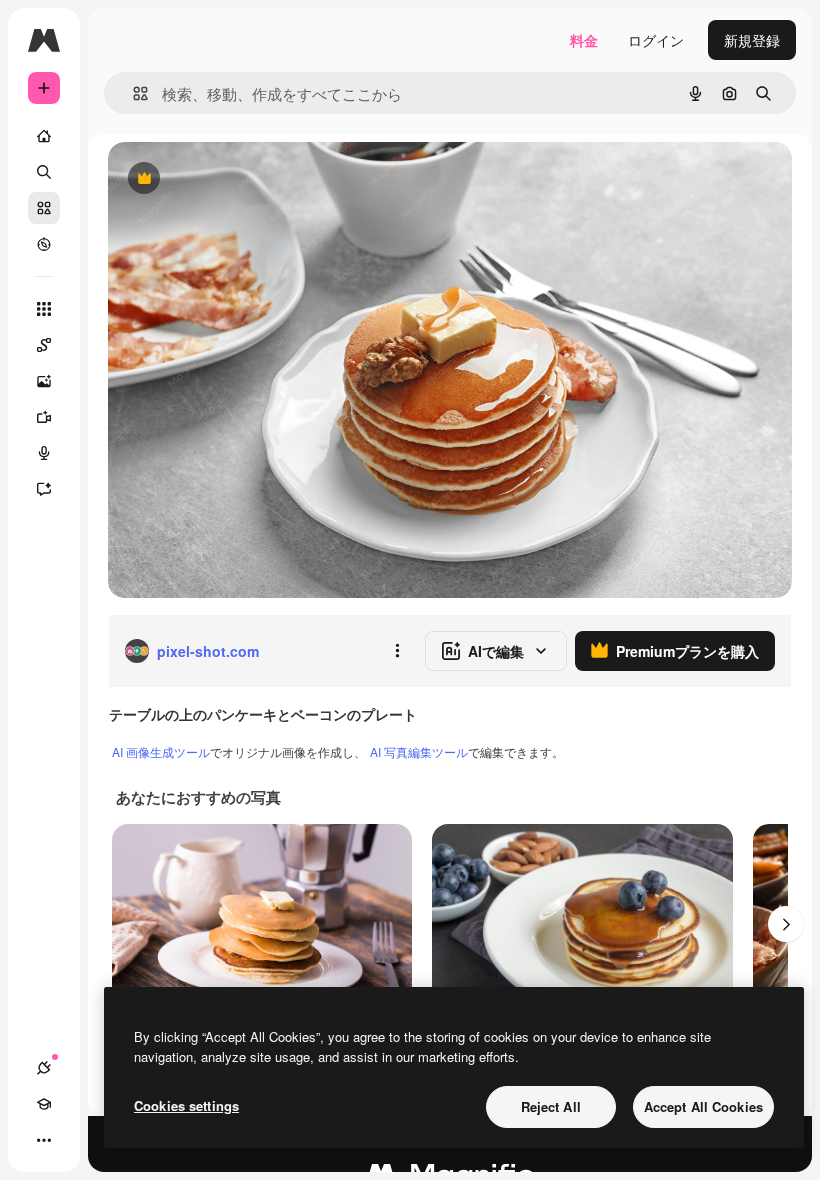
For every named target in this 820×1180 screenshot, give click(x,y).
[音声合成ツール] (44, 453)
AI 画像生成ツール (161, 751)
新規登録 (752, 40)
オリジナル (245, 179)
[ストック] (44, 208)
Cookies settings (186, 1105)
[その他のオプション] (397, 651)
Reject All (551, 1106)
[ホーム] (44, 136)
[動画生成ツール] (44, 417)
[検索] (44, 172)
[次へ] (786, 924)
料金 (584, 40)
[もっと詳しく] (44, 244)
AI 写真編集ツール (419, 751)
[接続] (44, 1068)
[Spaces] (44, 345)
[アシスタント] (44, 489)
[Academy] (44, 1104)
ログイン (656, 40)
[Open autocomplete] (132, 93)
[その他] (44, 1140)
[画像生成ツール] (44, 381)
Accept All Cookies (703, 1106)
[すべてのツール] (44, 309)
